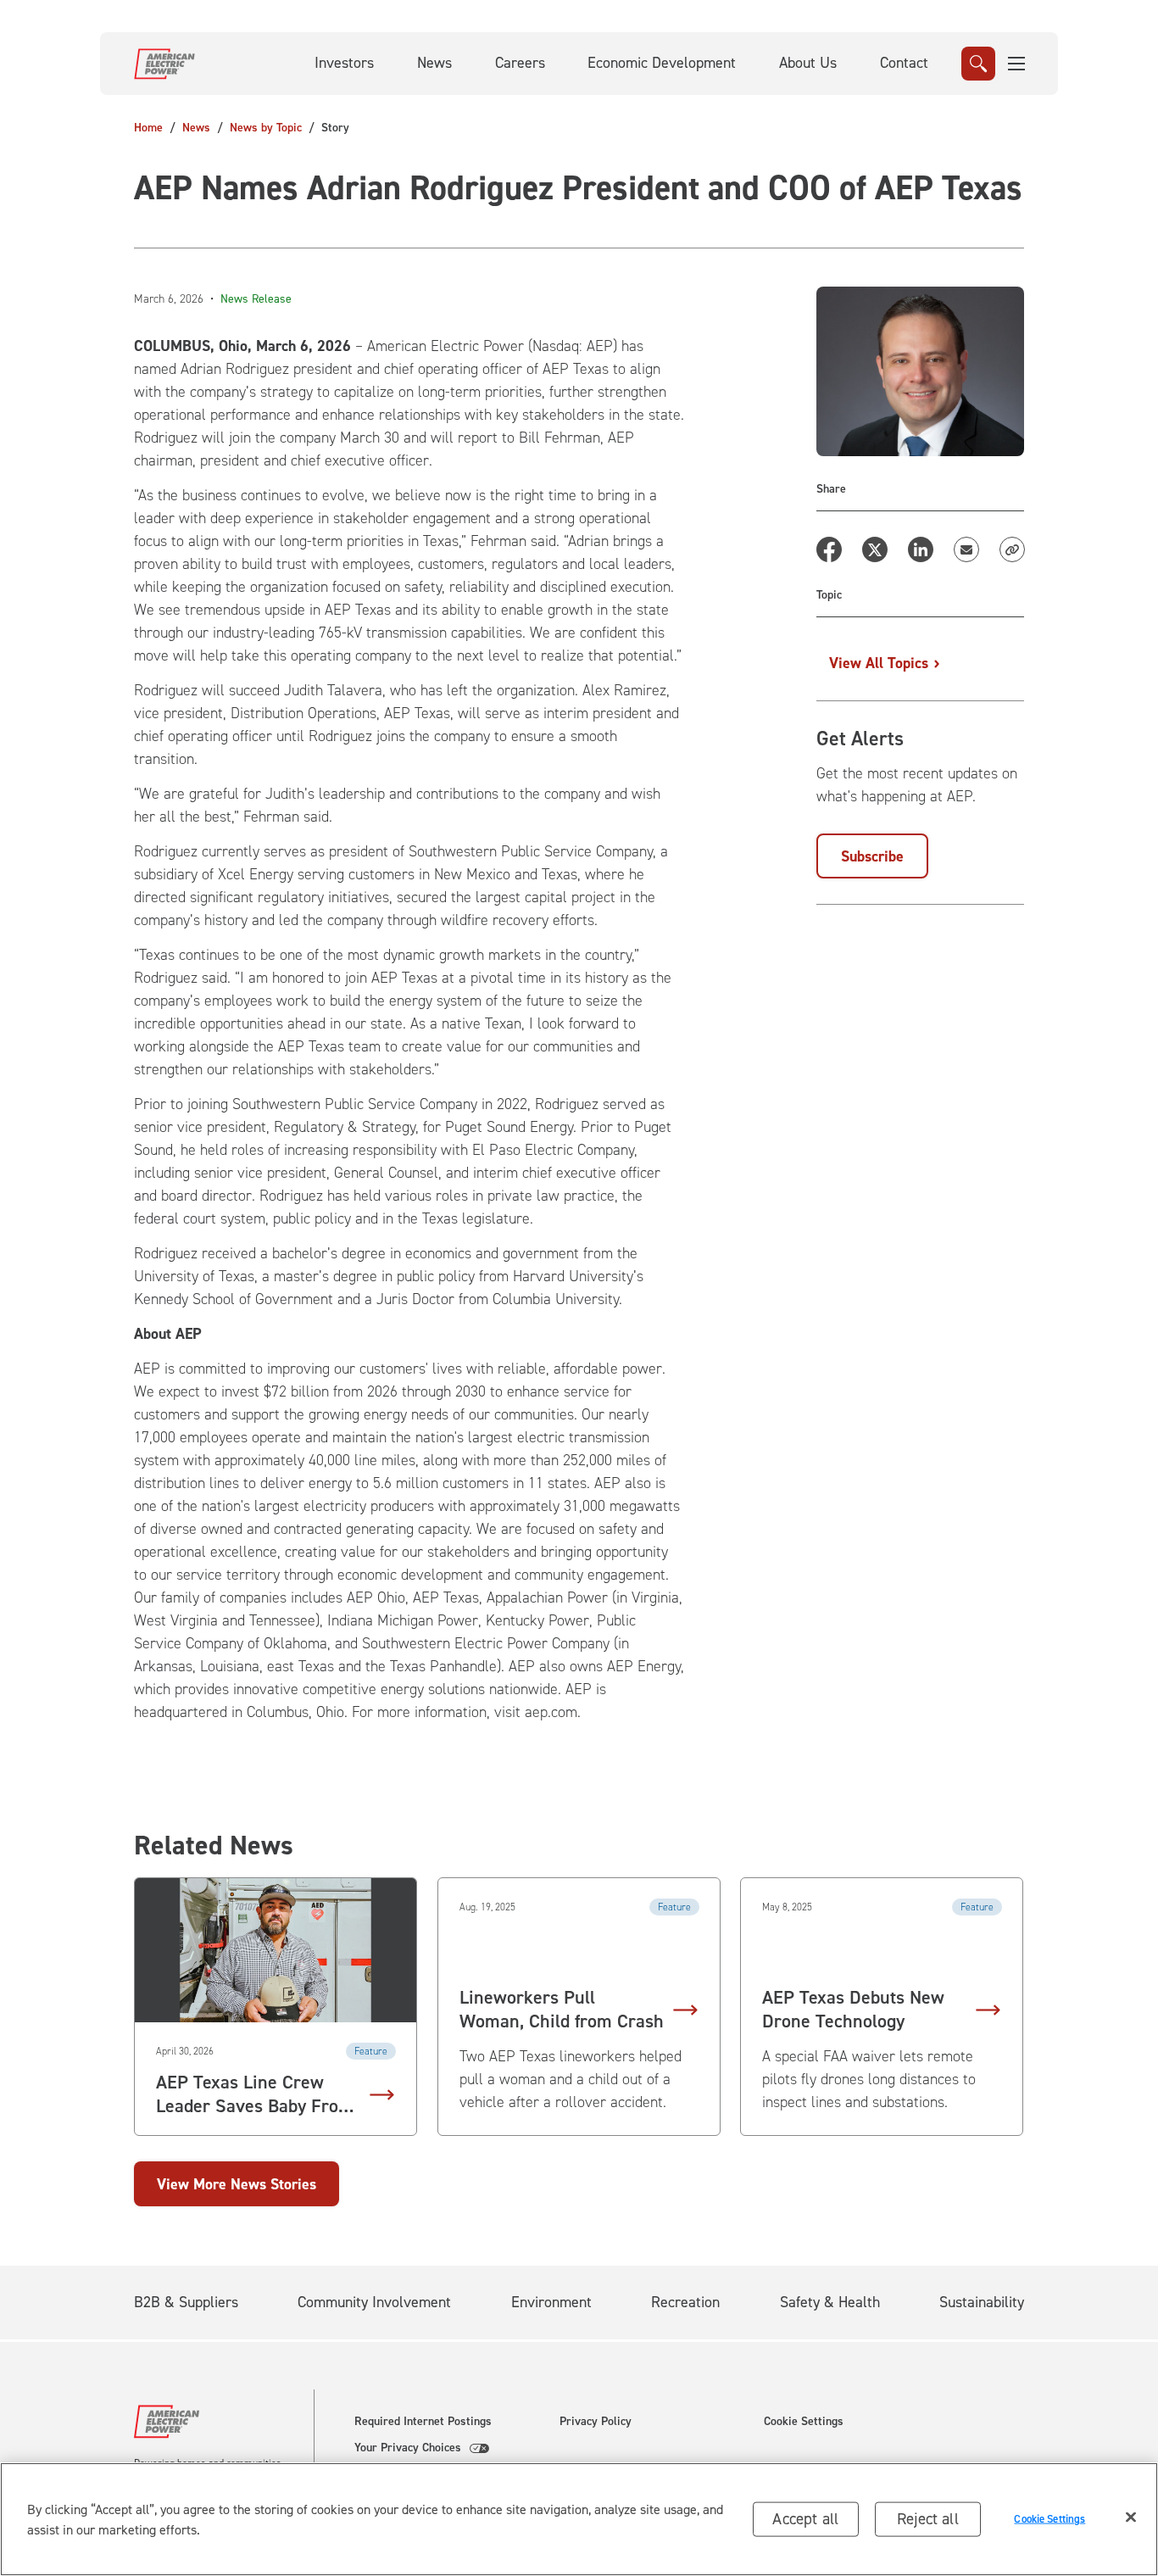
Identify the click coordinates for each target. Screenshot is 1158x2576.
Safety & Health (830, 2302)
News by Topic (266, 128)
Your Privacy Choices (408, 2448)
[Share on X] (875, 549)
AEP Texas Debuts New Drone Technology (853, 2010)
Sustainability (982, 2302)
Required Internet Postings (423, 2422)
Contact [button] (904, 63)
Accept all (805, 2519)
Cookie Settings (804, 2422)
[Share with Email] (966, 549)
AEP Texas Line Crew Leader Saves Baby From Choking (255, 2094)
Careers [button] (520, 63)
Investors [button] (344, 63)
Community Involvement (374, 2302)
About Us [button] (808, 63)
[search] (978, 64)
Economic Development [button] (662, 63)
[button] (1017, 64)
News (196, 128)
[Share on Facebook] (829, 549)
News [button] (434, 63)
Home (148, 128)
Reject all (928, 2519)
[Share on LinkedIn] (921, 549)
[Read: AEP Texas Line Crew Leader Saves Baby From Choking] (276, 1950)
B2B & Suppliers (186, 2302)
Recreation (685, 2302)
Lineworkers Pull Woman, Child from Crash (562, 2010)
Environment (551, 2302)
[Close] (1131, 2517)
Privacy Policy (596, 2422)
